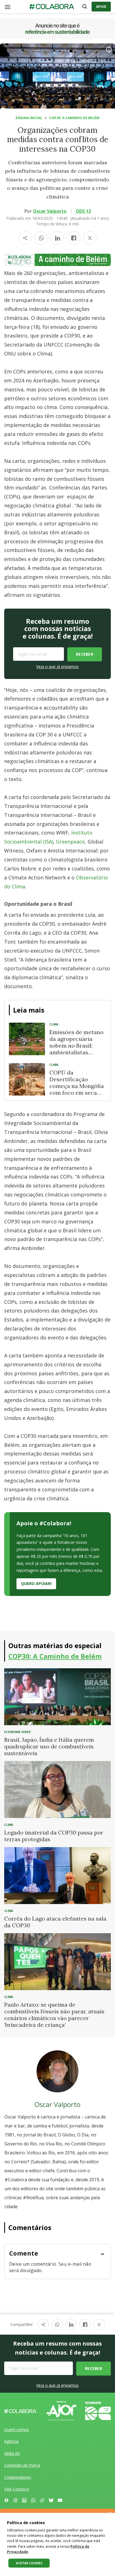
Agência (11, 2441)
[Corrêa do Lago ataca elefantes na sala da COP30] (57, 1875)
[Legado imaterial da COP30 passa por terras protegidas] (57, 1789)
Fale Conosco (17, 2489)
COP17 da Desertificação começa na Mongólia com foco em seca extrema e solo (77, 1086)
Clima (54, 1024)
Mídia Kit (12, 2453)
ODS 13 (83, 211)
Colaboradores (18, 2477)
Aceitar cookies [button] (29, 2563)
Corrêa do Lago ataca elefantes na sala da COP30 (55, 1922)
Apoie (101, 7)
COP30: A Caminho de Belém (74, 118)
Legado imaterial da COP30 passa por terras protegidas (54, 1836)
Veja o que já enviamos (57, 666)
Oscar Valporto (50, 211)
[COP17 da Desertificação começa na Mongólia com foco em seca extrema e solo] (27, 1079)
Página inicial (29, 118)
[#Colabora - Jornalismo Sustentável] (52, 7)
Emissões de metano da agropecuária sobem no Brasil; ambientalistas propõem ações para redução (76, 1049)
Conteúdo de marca (22, 2465)
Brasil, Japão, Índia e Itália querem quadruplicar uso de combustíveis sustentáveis (49, 1746)
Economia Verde (17, 1732)
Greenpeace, (71, 842)
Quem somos (17, 2430)
